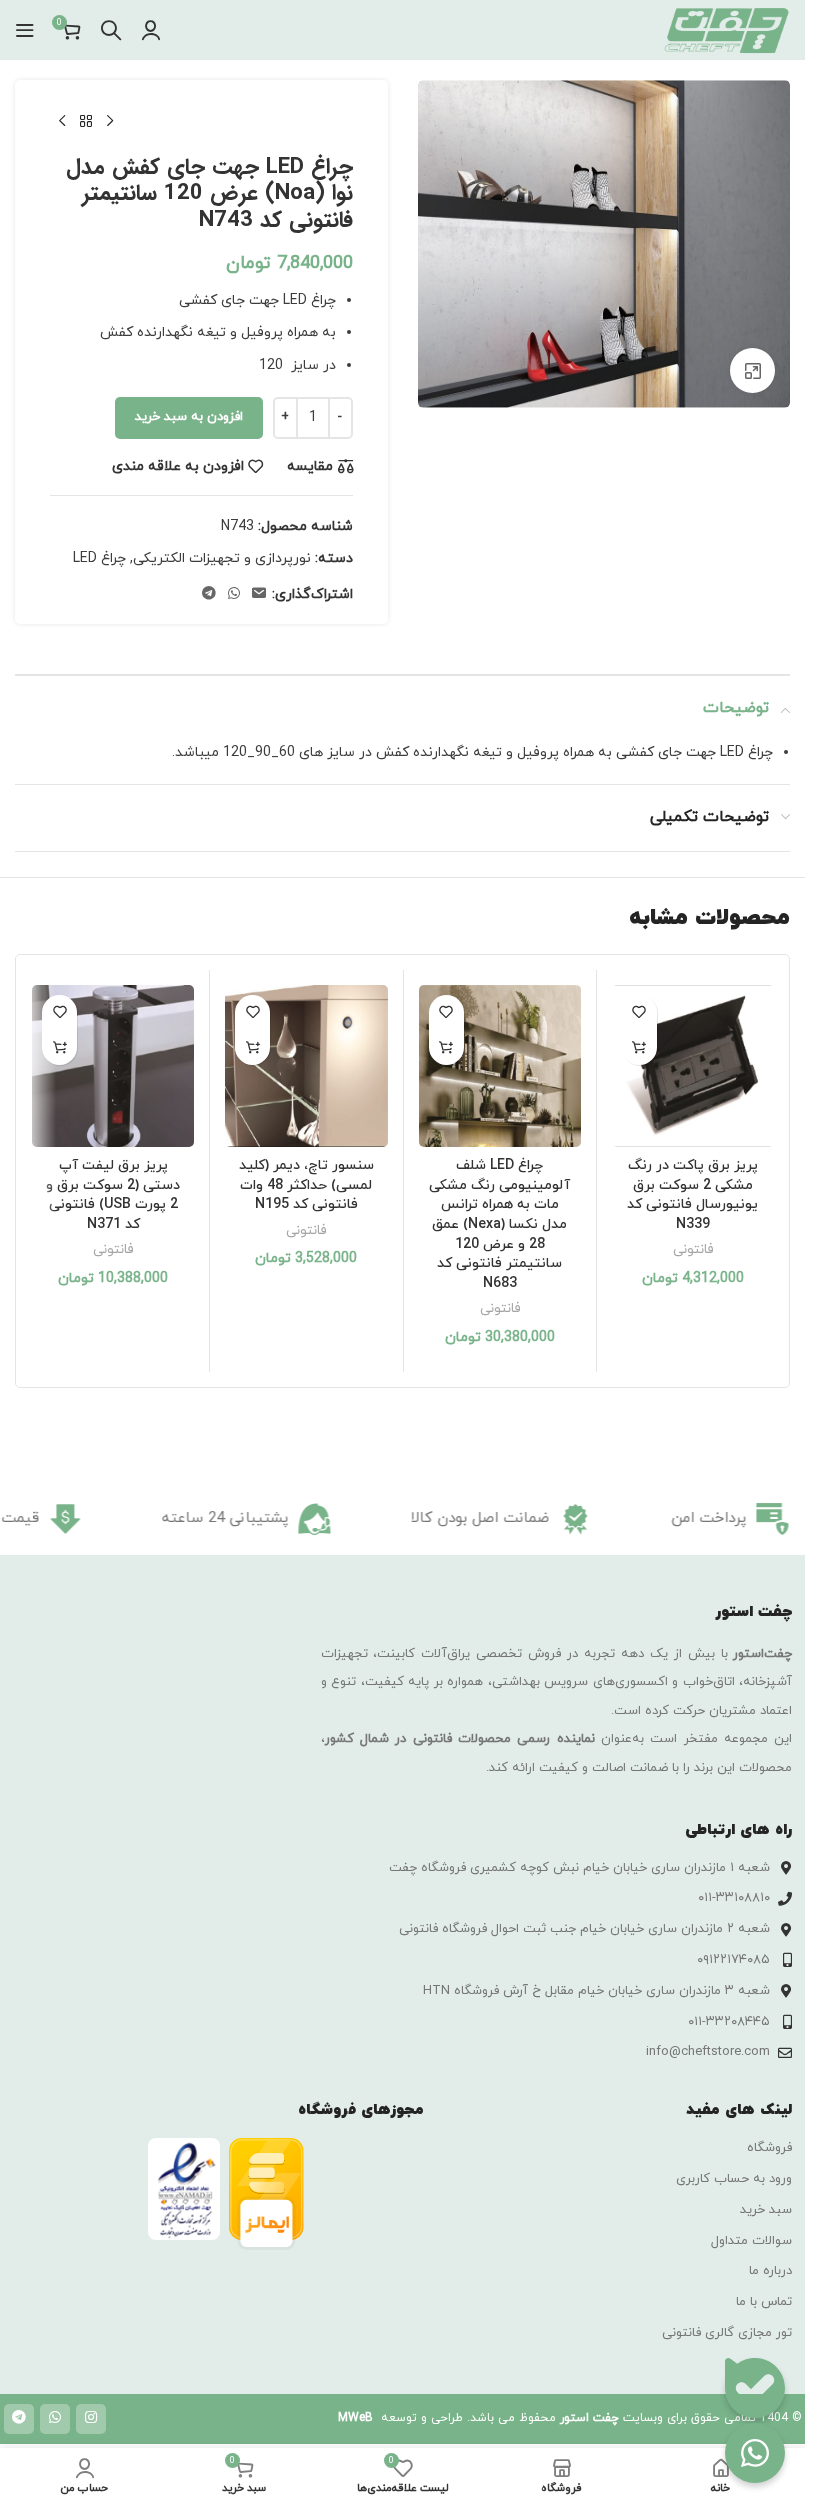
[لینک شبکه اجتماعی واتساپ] (234, 594)
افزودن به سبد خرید (189, 417)
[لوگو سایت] (726, 28)
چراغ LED (99, 558)
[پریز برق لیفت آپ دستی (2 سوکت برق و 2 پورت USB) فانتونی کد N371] (113, 1066)
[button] (639, 1047)
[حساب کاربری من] (151, 30)
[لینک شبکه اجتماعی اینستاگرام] (91, 2419)
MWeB (355, 2418)
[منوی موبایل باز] (25, 30)
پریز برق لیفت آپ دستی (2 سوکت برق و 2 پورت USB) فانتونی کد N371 (113, 1195)
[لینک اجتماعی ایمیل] (259, 594)
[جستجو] (111, 30)
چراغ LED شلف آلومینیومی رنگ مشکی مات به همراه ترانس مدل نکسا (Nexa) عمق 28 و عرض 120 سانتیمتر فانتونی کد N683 (499, 1224)
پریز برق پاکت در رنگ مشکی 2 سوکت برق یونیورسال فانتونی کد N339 (692, 1195)
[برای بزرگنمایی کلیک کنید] (752, 370)
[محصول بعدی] (62, 122)
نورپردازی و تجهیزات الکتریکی (222, 558)
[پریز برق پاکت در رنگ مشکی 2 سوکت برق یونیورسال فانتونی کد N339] (693, 1066)
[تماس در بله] (755, 2388)
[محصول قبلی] (110, 122)
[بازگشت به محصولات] (86, 122)
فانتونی (693, 1249)
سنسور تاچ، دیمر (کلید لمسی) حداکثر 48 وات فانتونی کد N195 (306, 1185)
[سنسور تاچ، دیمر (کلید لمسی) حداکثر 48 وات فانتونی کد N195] (306, 1066)
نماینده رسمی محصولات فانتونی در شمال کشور (460, 1739)
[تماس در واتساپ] (755, 2453)
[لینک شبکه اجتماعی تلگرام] (209, 594)
